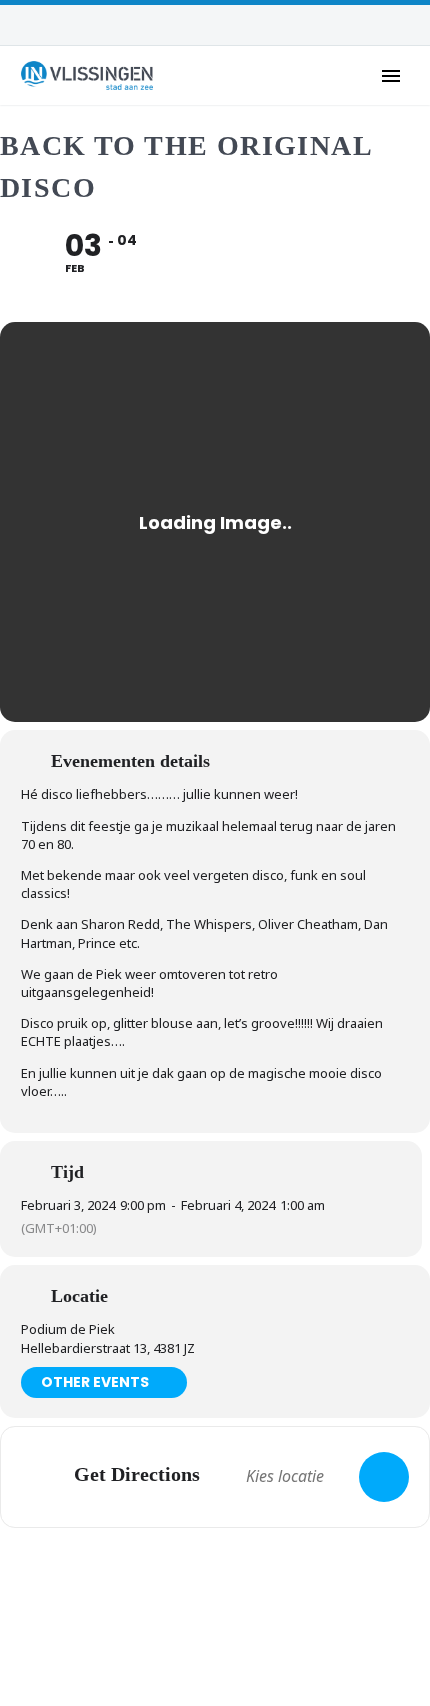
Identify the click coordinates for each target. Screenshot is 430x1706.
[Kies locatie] (384, 1477)
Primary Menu (391, 76)
